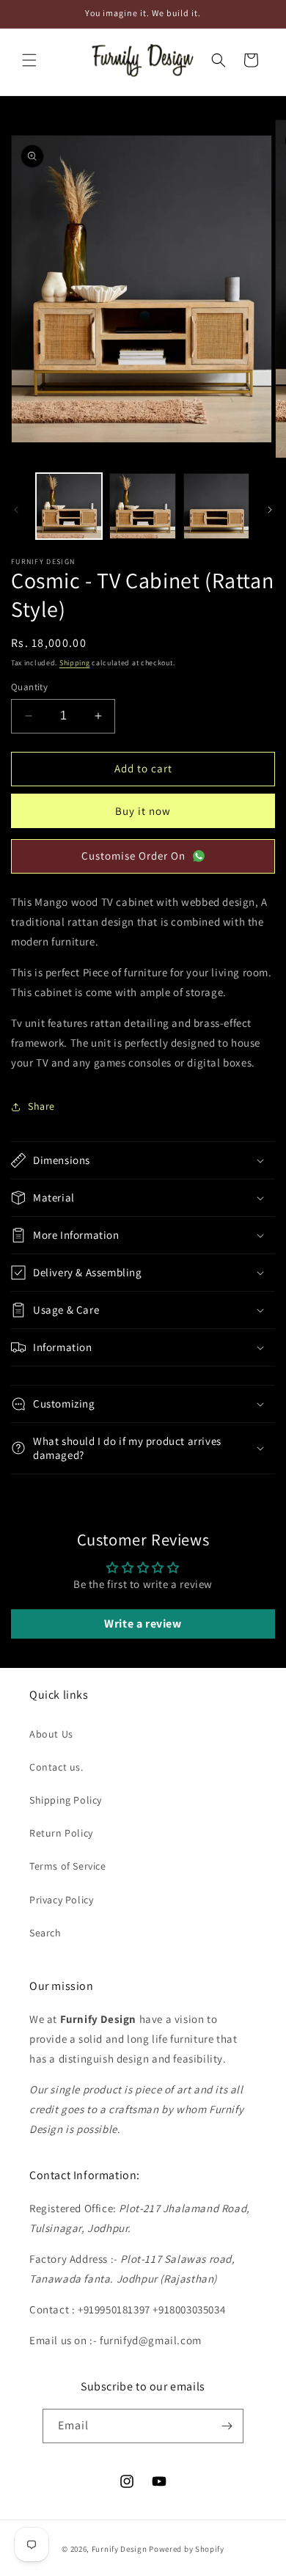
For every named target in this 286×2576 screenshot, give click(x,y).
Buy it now (143, 811)
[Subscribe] (227, 2426)
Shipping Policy (66, 1800)
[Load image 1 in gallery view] (69, 506)
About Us (51, 1734)
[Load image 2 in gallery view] (142, 506)
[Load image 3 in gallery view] (216, 506)
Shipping (75, 663)
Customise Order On (133, 856)
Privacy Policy (61, 1900)
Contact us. (56, 1767)
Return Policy (61, 1833)
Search (45, 1933)
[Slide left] (16, 510)
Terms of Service (68, 1866)
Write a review (143, 1624)
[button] (29, 60)
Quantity (29, 687)
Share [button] (41, 1106)
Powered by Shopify (187, 2549)
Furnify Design (120, 2549)
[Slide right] (270, 510)
